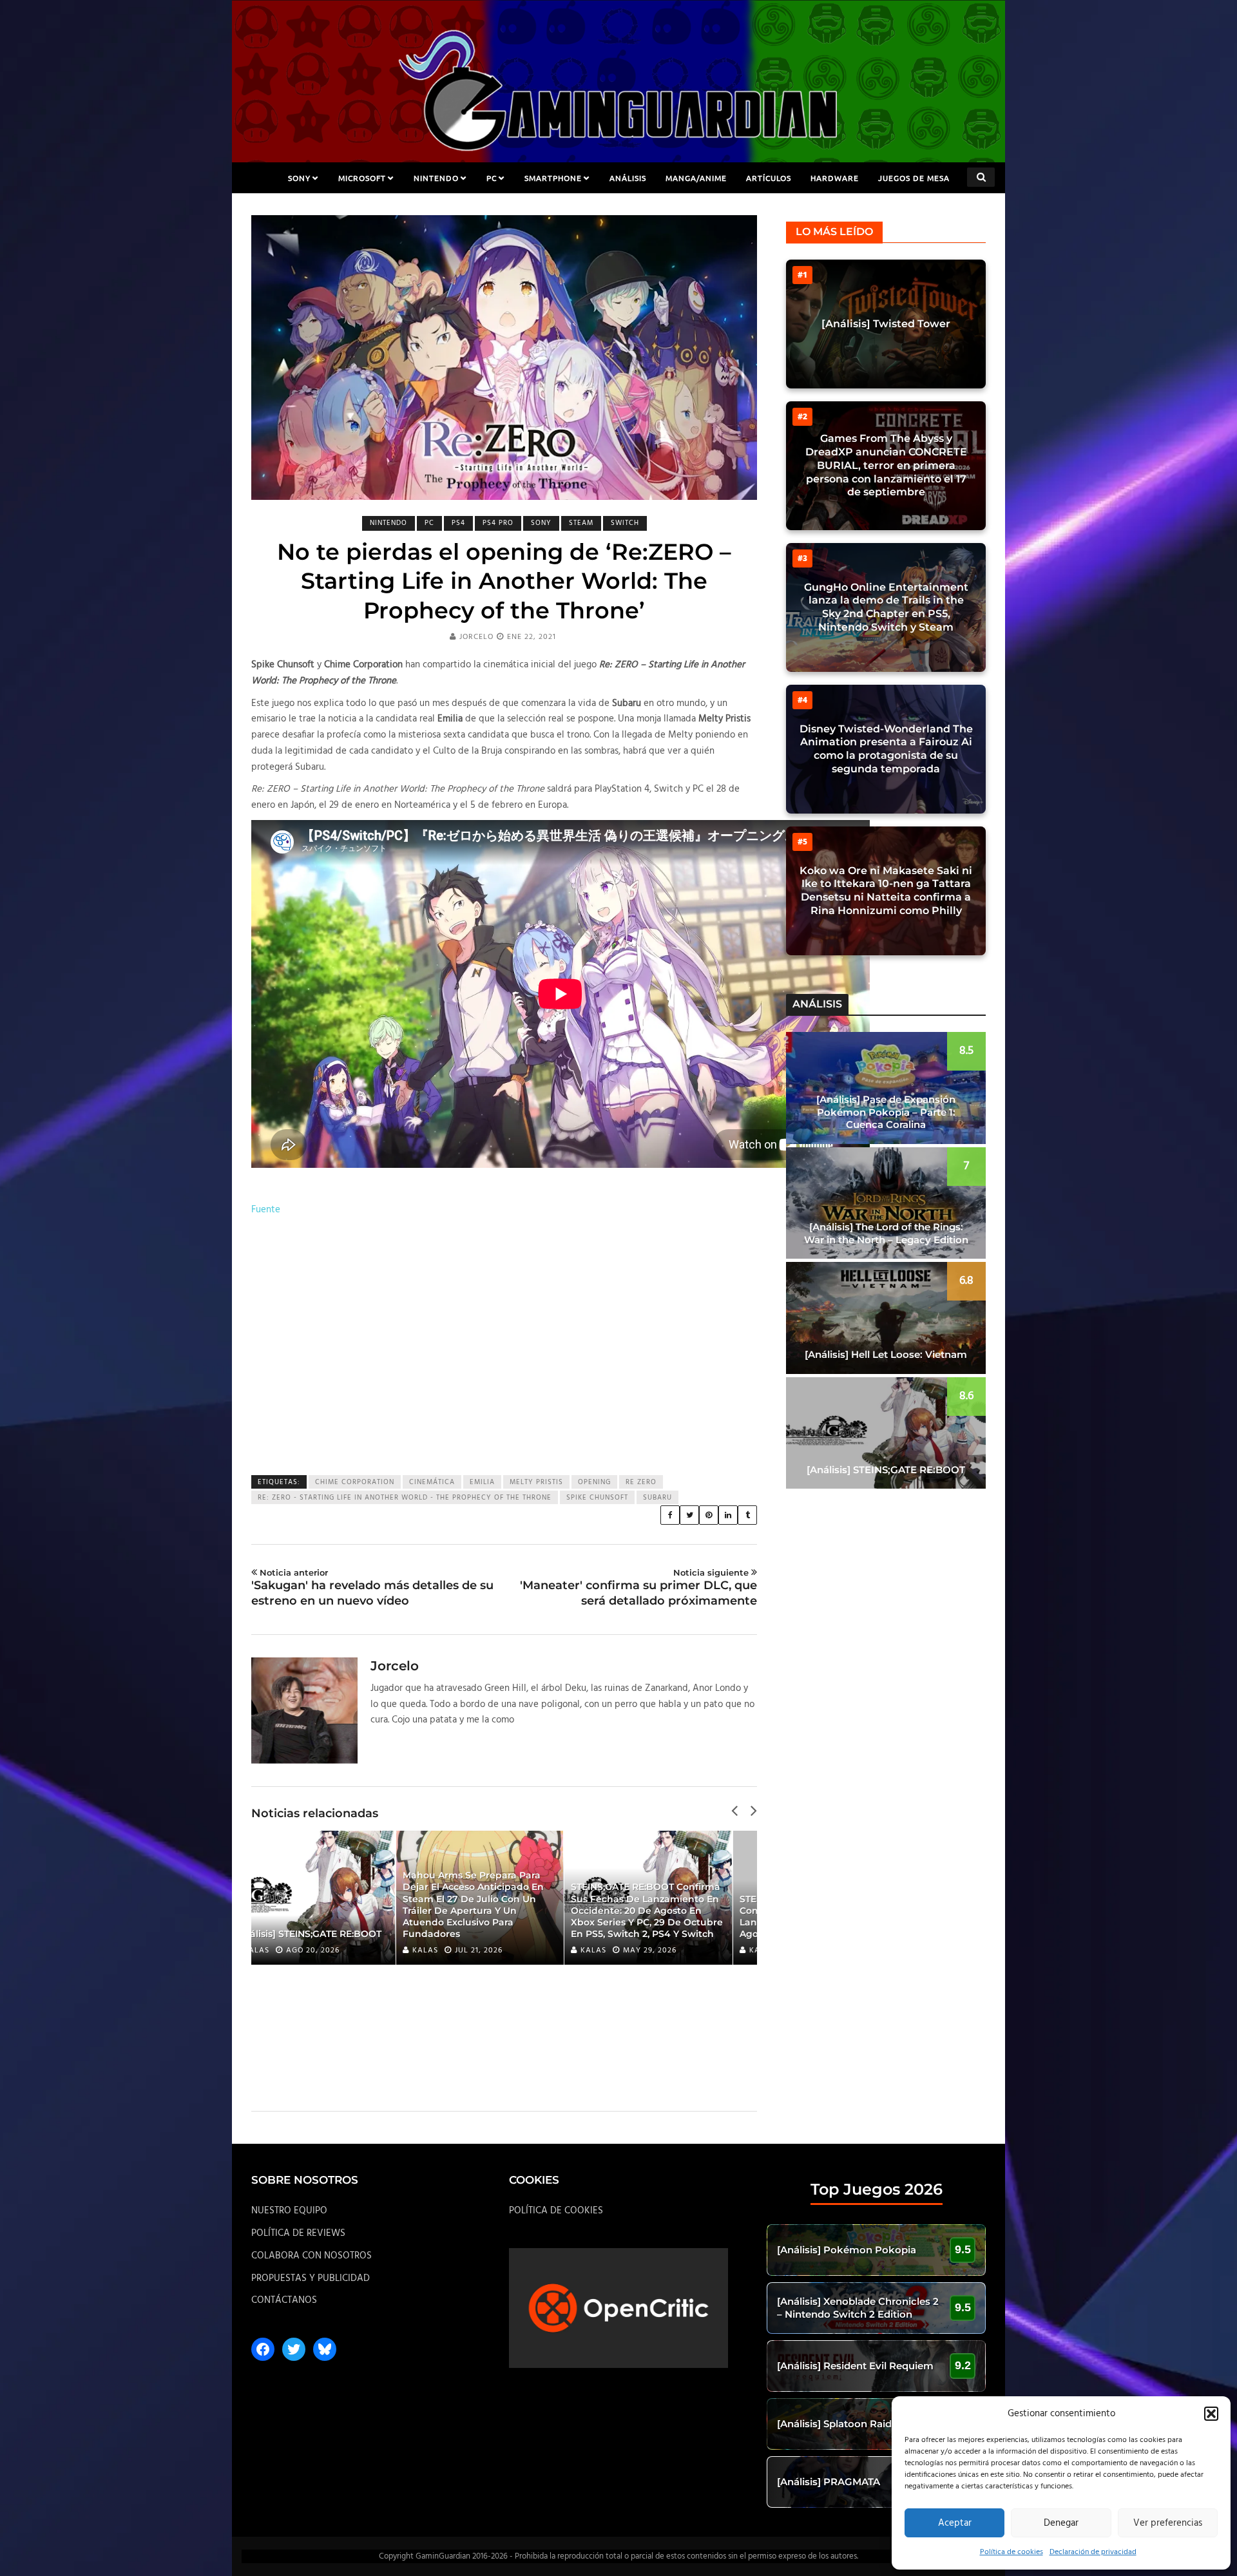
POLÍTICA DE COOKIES (556, 2211)
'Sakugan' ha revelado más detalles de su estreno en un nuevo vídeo (372, 1587)
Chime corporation (355, 1482)
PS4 (458, 523)
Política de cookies (1012, 2552)
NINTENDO (436, 178)
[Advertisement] (504, 1347)
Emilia (482, 1482)
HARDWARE (835, 178)
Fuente (266, 1210)
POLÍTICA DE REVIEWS (298, 2233)
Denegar (1061, 2523)
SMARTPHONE (553, 178)
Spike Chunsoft (597, 1498)
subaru (657, 1498)
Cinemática (432, 1482)
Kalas (281, 1951)
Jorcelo (476, 637)
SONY (299, 178)
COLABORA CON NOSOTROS (312, 2256)
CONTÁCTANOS (284, 2300)
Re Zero (641, 1482)
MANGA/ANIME (696, 178)
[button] (1211, 2414)
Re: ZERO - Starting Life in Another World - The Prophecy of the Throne (405, 1498)
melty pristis (536, 1482)
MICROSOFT (362, 178)
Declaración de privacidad (1093, 2552)
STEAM (581, 523)
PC (492, 178)
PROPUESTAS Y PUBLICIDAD (311, 2278)
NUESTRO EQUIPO (289, 2211)
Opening (594, 1482)
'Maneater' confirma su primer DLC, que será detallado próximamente (638, 1587)
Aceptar (955, 2523)
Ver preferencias (1168, 2523)
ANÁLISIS (628, 178)
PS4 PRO (498, 523)
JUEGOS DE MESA (914, 178)
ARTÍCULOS (769, 178)
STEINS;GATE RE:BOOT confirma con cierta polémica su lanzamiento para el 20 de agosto (670, 1917)
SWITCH (625, 523)
